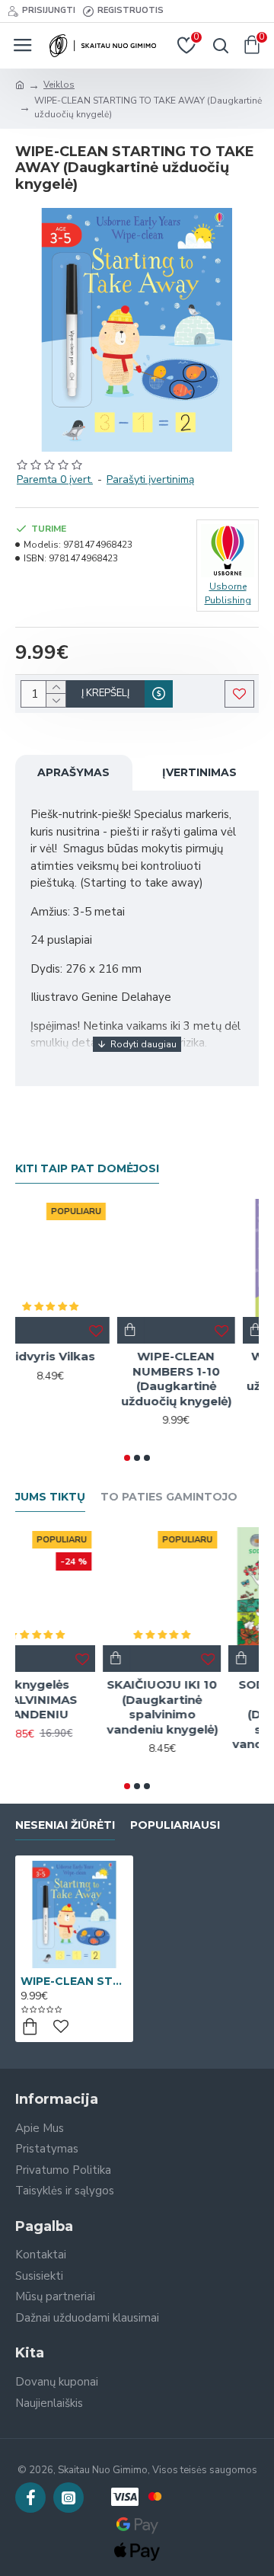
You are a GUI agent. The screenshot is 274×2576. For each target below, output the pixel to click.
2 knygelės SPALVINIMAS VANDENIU (74, 1699)
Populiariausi (175, 1825)
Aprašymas (73, 772)
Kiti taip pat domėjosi (87, 1169)
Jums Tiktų (50, 1497)
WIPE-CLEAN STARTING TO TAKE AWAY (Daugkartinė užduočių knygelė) (74, 1981)
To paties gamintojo (169, 1497)
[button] (127, 1458)
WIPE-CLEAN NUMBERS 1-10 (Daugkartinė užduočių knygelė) (200, 1379)
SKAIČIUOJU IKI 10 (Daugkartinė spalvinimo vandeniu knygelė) (200, 1707)
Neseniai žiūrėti (65, 1825)
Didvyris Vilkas (74, 1356)
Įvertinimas (199, 772)
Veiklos (59, 85)
